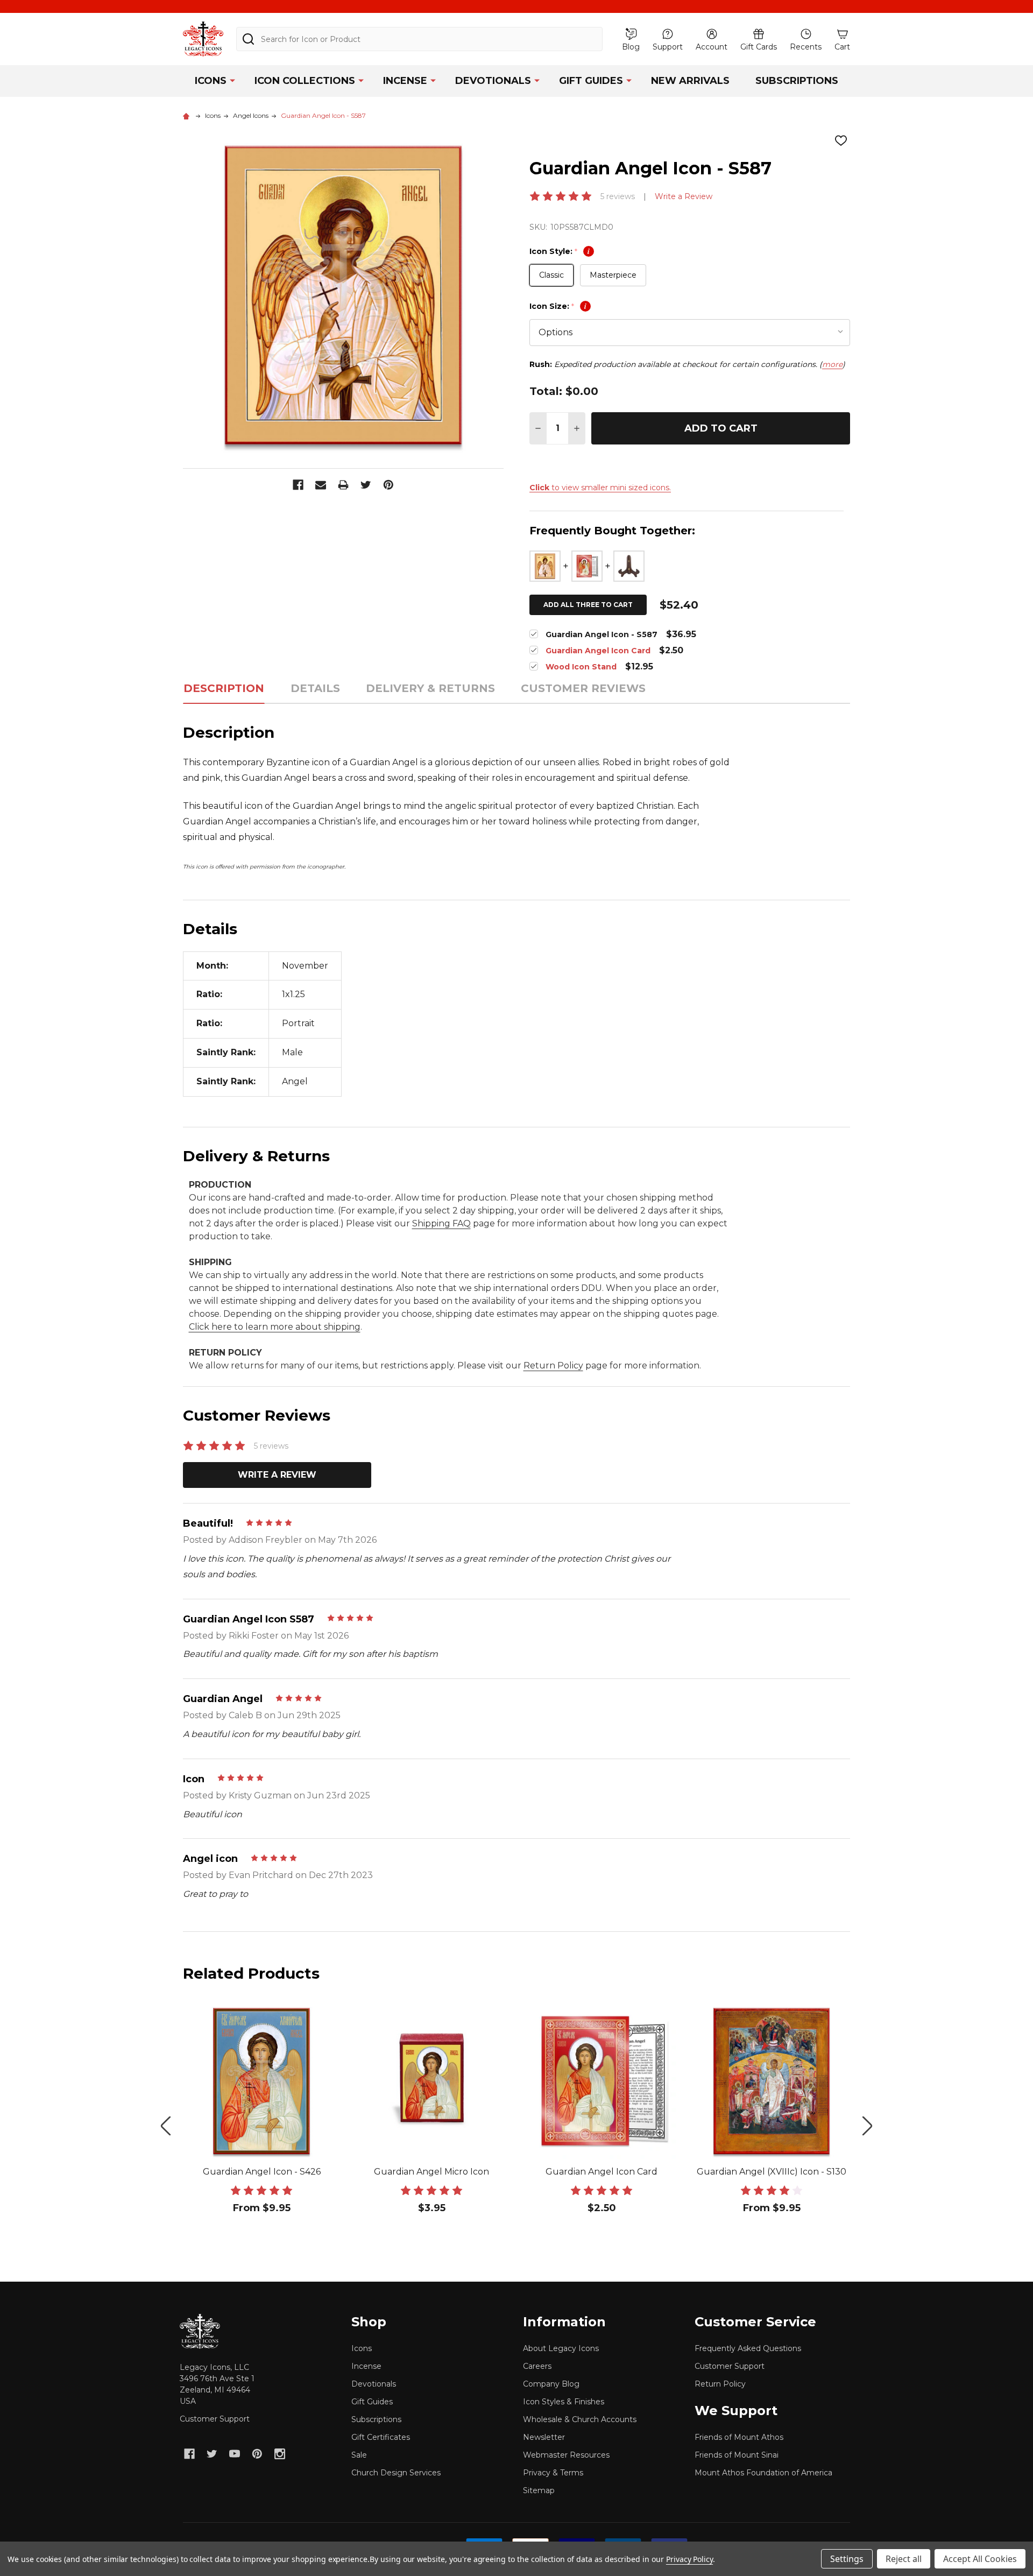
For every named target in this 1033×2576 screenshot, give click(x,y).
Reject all (904, 2559)
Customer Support (215, 2419)
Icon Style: (560, 251)
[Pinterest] (388, 485)
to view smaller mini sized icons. (600, 488)
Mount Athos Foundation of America (763, 2473)
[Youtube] (235, 2454)
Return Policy (553, 1365)
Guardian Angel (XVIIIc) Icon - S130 (772, 2172)
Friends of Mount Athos (739, 2437)
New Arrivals (690, 81)
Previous (166, 2126)
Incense (405, 81)
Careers (537, 2366)
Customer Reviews (583, 688)
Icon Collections (305, 81)
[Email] (321, 485)
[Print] (343, 485)
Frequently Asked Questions (748, 2348)
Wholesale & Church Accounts (580, 2419)
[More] (232, 80)
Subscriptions (797, 81)
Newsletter (544, 2437)
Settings (847, 2559)
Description (224, 688)
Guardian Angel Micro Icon (431, 2172)
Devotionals (493, 81)
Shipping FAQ (441, 1223)
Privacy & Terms (553, 2473)
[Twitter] (366, 485)
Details (315, 688)
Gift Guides (591, 81)
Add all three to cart (588, 605)
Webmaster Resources (566, 2455)
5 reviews (618, 196)
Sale (359, 2455)
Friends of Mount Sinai (737, 2455)
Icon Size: (558, 306)
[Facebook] (298, 485)
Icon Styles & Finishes (564, 2402)
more (832, 364)
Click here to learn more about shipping (275, 1327)
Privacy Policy (689, 2559)
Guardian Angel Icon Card (602, 2172)
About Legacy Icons (561, 2348)
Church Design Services (396, 2473)
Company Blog (551, 2384)
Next (867, 2126)
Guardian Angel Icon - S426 (262, 2172)
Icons (211, 81)
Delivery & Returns (430, 688)
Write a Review (684, 196)
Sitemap (539, 2490)
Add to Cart (721, 428)
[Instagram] (280, 2454)
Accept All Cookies (980, 2559)
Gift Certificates (381, 2437)
